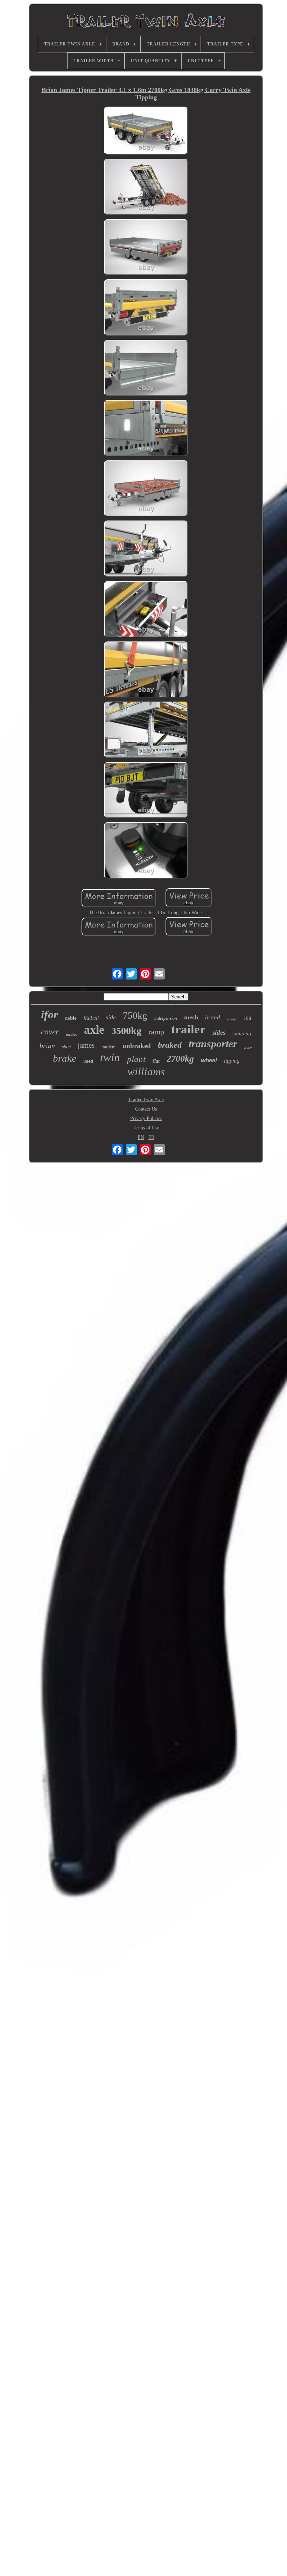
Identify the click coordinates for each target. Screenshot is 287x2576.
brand (213, 1017)
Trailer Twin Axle (146, 1100)
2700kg (180, 1059)
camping (242, 1033)
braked (170, 1045)
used (88, 1062)
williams (146, 1072)
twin (110, 1057)
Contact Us (146, 1109)
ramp (156, 1032)
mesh (191, 1017)
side (111, 1017)
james (86, 1045)
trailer (188, 1029)
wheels (232, 1019)
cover (50, 1032)
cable (71, 1018)
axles (248, 1048)
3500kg (126, 1031)
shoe (66, 1047)
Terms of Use (146, 1128)
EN (141, 1137)
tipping (232, 1061)
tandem (108, 1047)
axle (94, 1030)
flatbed (91, 1018)
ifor (49, 1014)
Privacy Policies (146, 1118)
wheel (209, 1060)
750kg (135, 1016)
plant (136, 1059)
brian (47, 1046)
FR (151, 1137)
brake (65, 1058)
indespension (166, 1018)
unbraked (137, 1046)
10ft (247, 1018)
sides (219, 1032)
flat (156, 1061)
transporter (213, 1044)
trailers (71, 1034)
